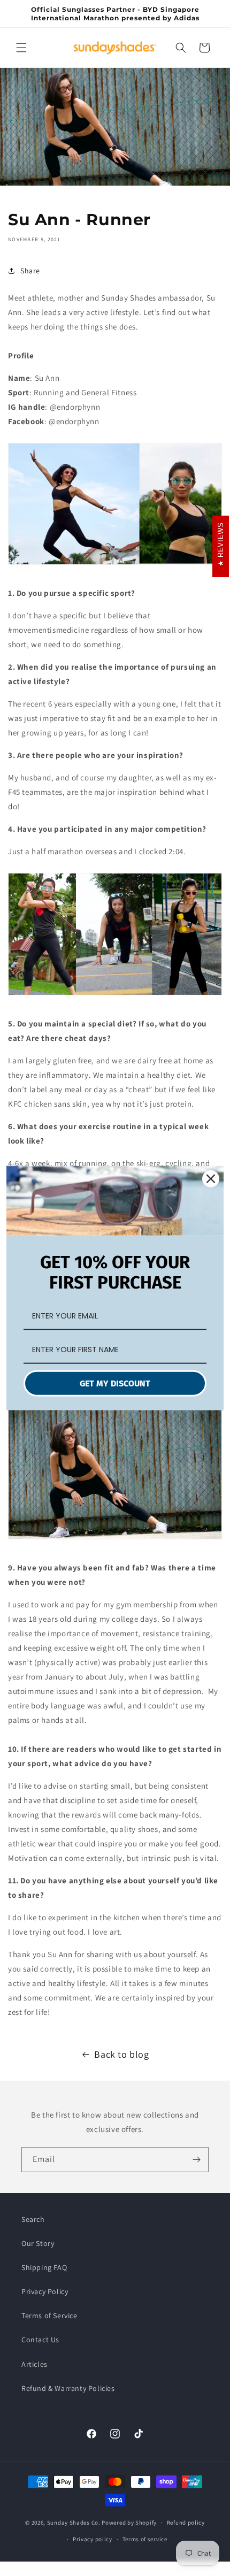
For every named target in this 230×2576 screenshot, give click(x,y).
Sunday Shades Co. (74, 2523)
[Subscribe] (196, 2160)
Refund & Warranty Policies (68, 2388)
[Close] (211, 1179)
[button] (21, 48)
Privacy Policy (45, 2291)
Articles (34, 2364)
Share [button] (30, 271)
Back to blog (121, 2054)
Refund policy (186, 2523)
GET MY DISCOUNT (115, 1383)
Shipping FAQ (44, 2267)
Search (33, 2219)
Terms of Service (49, 2316)
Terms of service (145, 2539)
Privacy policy (93, 2539)
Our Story (38, 2243)
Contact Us (40, 2340)
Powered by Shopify (129, 2523)
